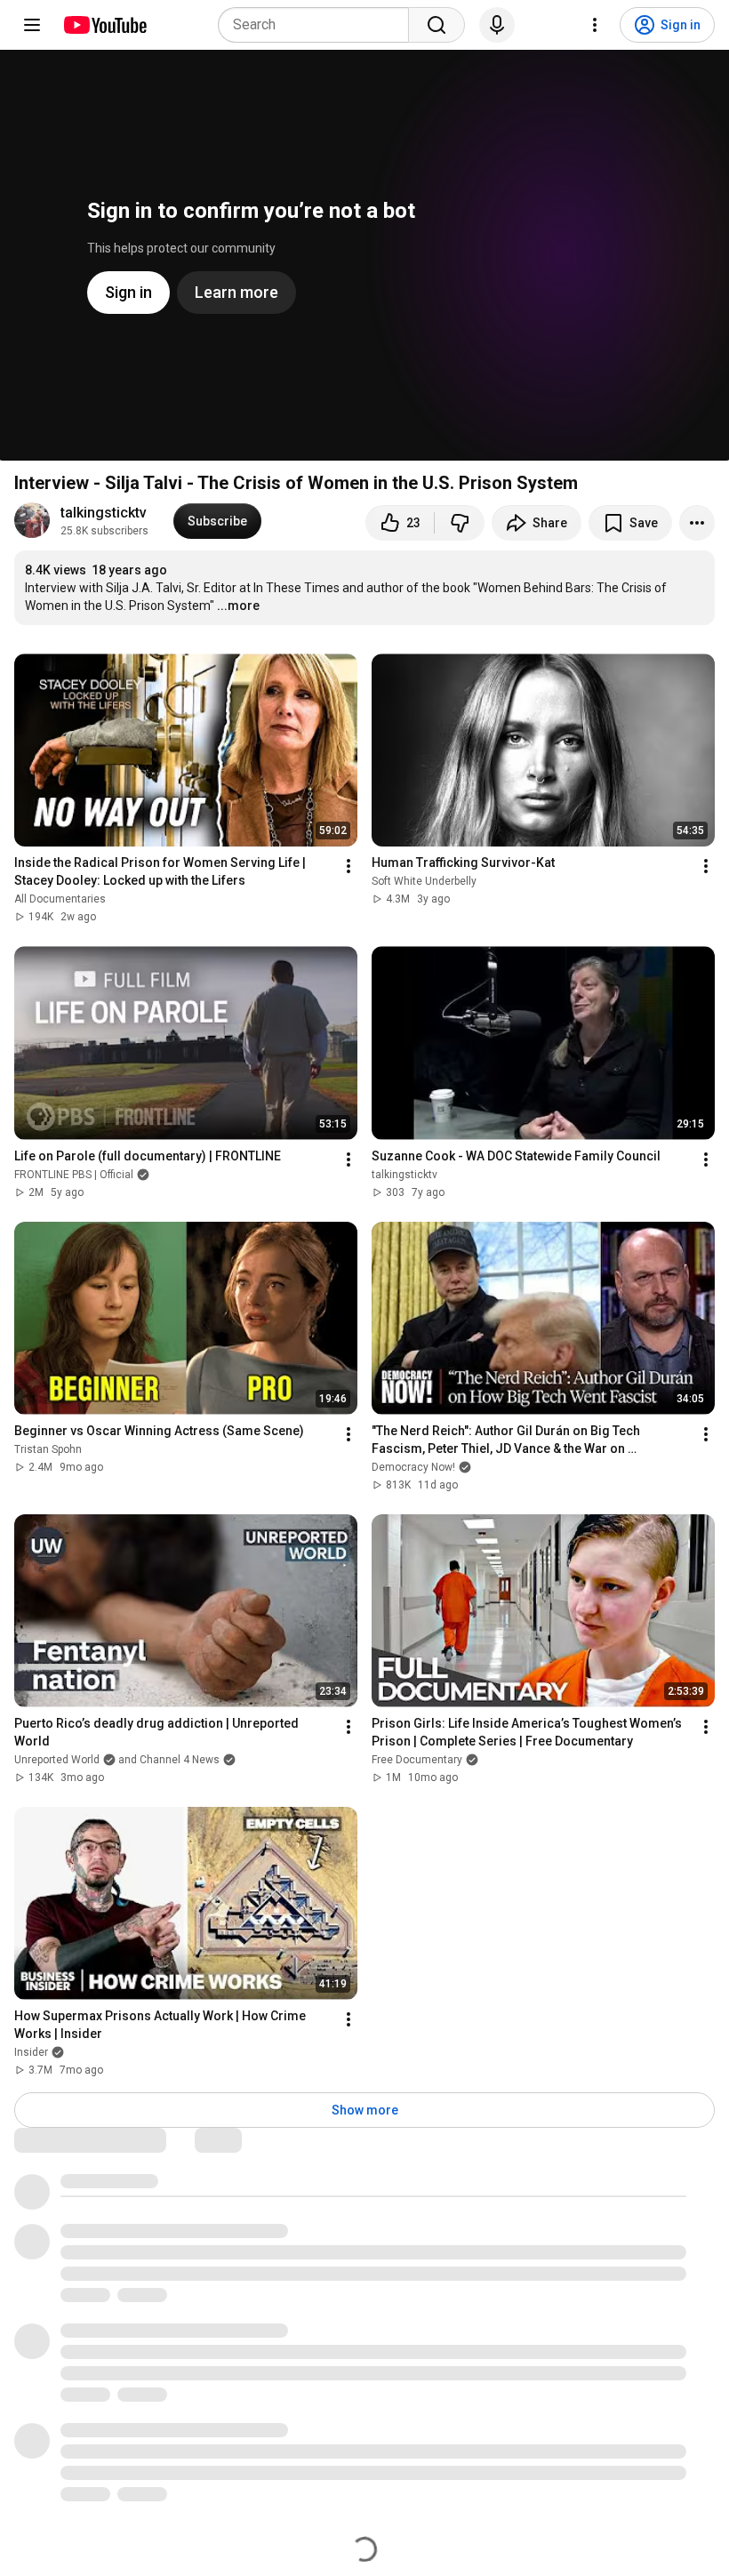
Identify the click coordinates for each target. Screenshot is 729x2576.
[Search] (437, 25)
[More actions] (697, 523)
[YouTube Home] (104, 25)
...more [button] (238, 606)
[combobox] (319, 25)
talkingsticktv (104, 513)
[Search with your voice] (497, 25)
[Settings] (595, 25)
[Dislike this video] (460, 523)
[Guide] (32, 25)
